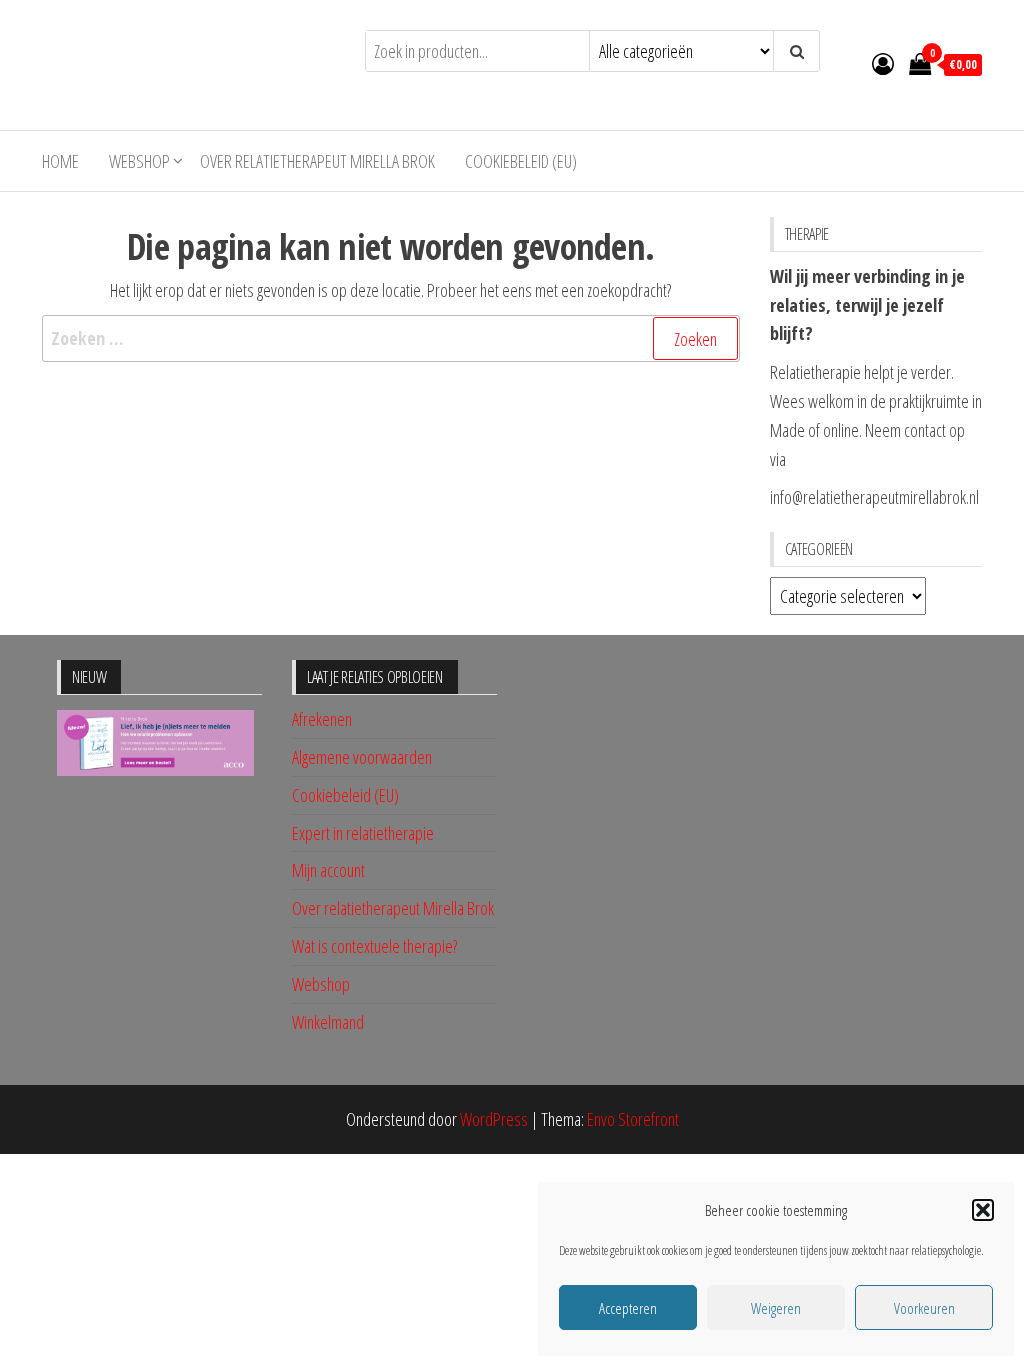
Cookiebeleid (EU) (521, 161)
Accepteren (628, 1308)
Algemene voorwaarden (362, 757)
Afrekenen (322, 719)
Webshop (139, 161)
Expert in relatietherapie (363, 833)
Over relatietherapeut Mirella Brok (317, 161)
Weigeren (776, 1308)
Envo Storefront (633, 1119)
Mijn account (328, 870)
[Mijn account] (883, 63)
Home (60, 161)
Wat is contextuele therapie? (374, 946)
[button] (983, 1210)
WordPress (494, 1119)
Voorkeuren (924, 1308)
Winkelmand (328, 1022)
